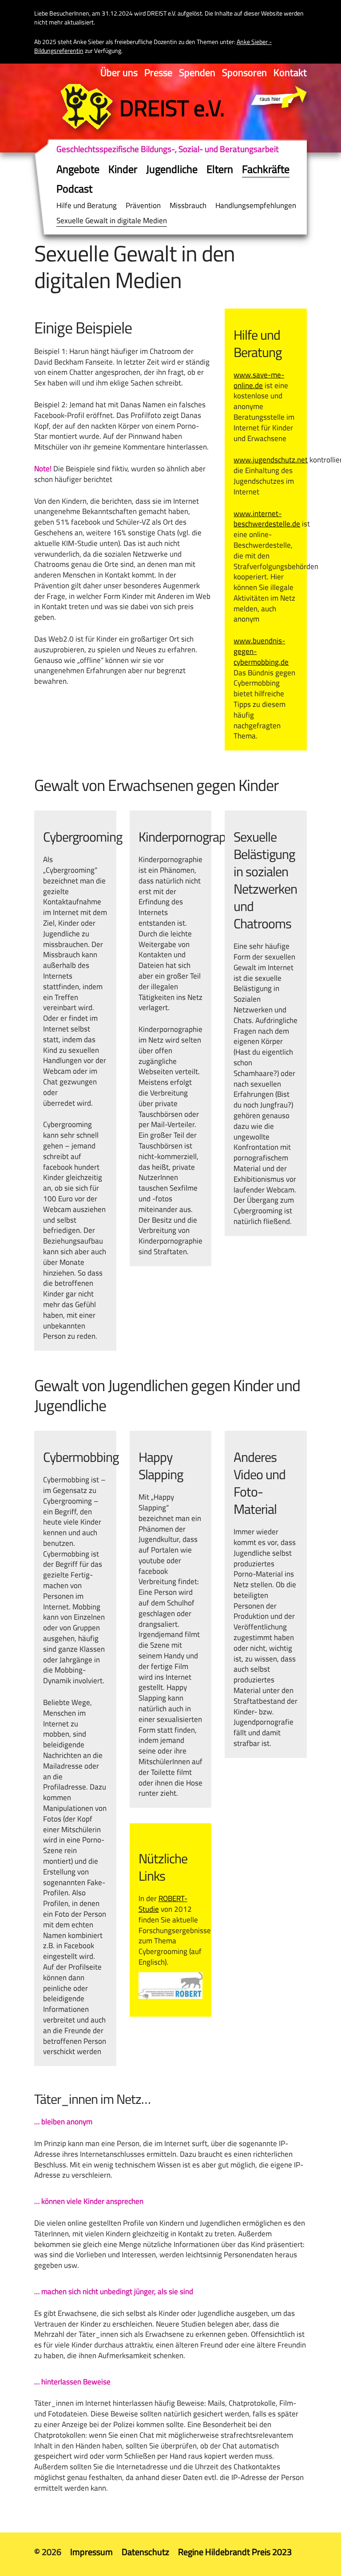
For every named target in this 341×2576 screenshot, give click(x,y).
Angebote (78, 169)
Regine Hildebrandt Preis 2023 (235, 2552)
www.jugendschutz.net (271, 460)
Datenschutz (145, 2552)
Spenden (197, 72)
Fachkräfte (266, 169)
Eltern (220, 169)
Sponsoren (244, 72)
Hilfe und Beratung (87, 205)
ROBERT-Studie (163, 1904)
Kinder (123, 169)
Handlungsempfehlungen (256, 205)
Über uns (119, 72)
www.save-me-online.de (259, 380)
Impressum (91, 2552)
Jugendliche (172, 169)
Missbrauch (188, 205)
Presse (158, 72)
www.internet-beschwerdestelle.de (267, 519)
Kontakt (290, 72)
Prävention (143, 205)
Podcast (74, 189)
